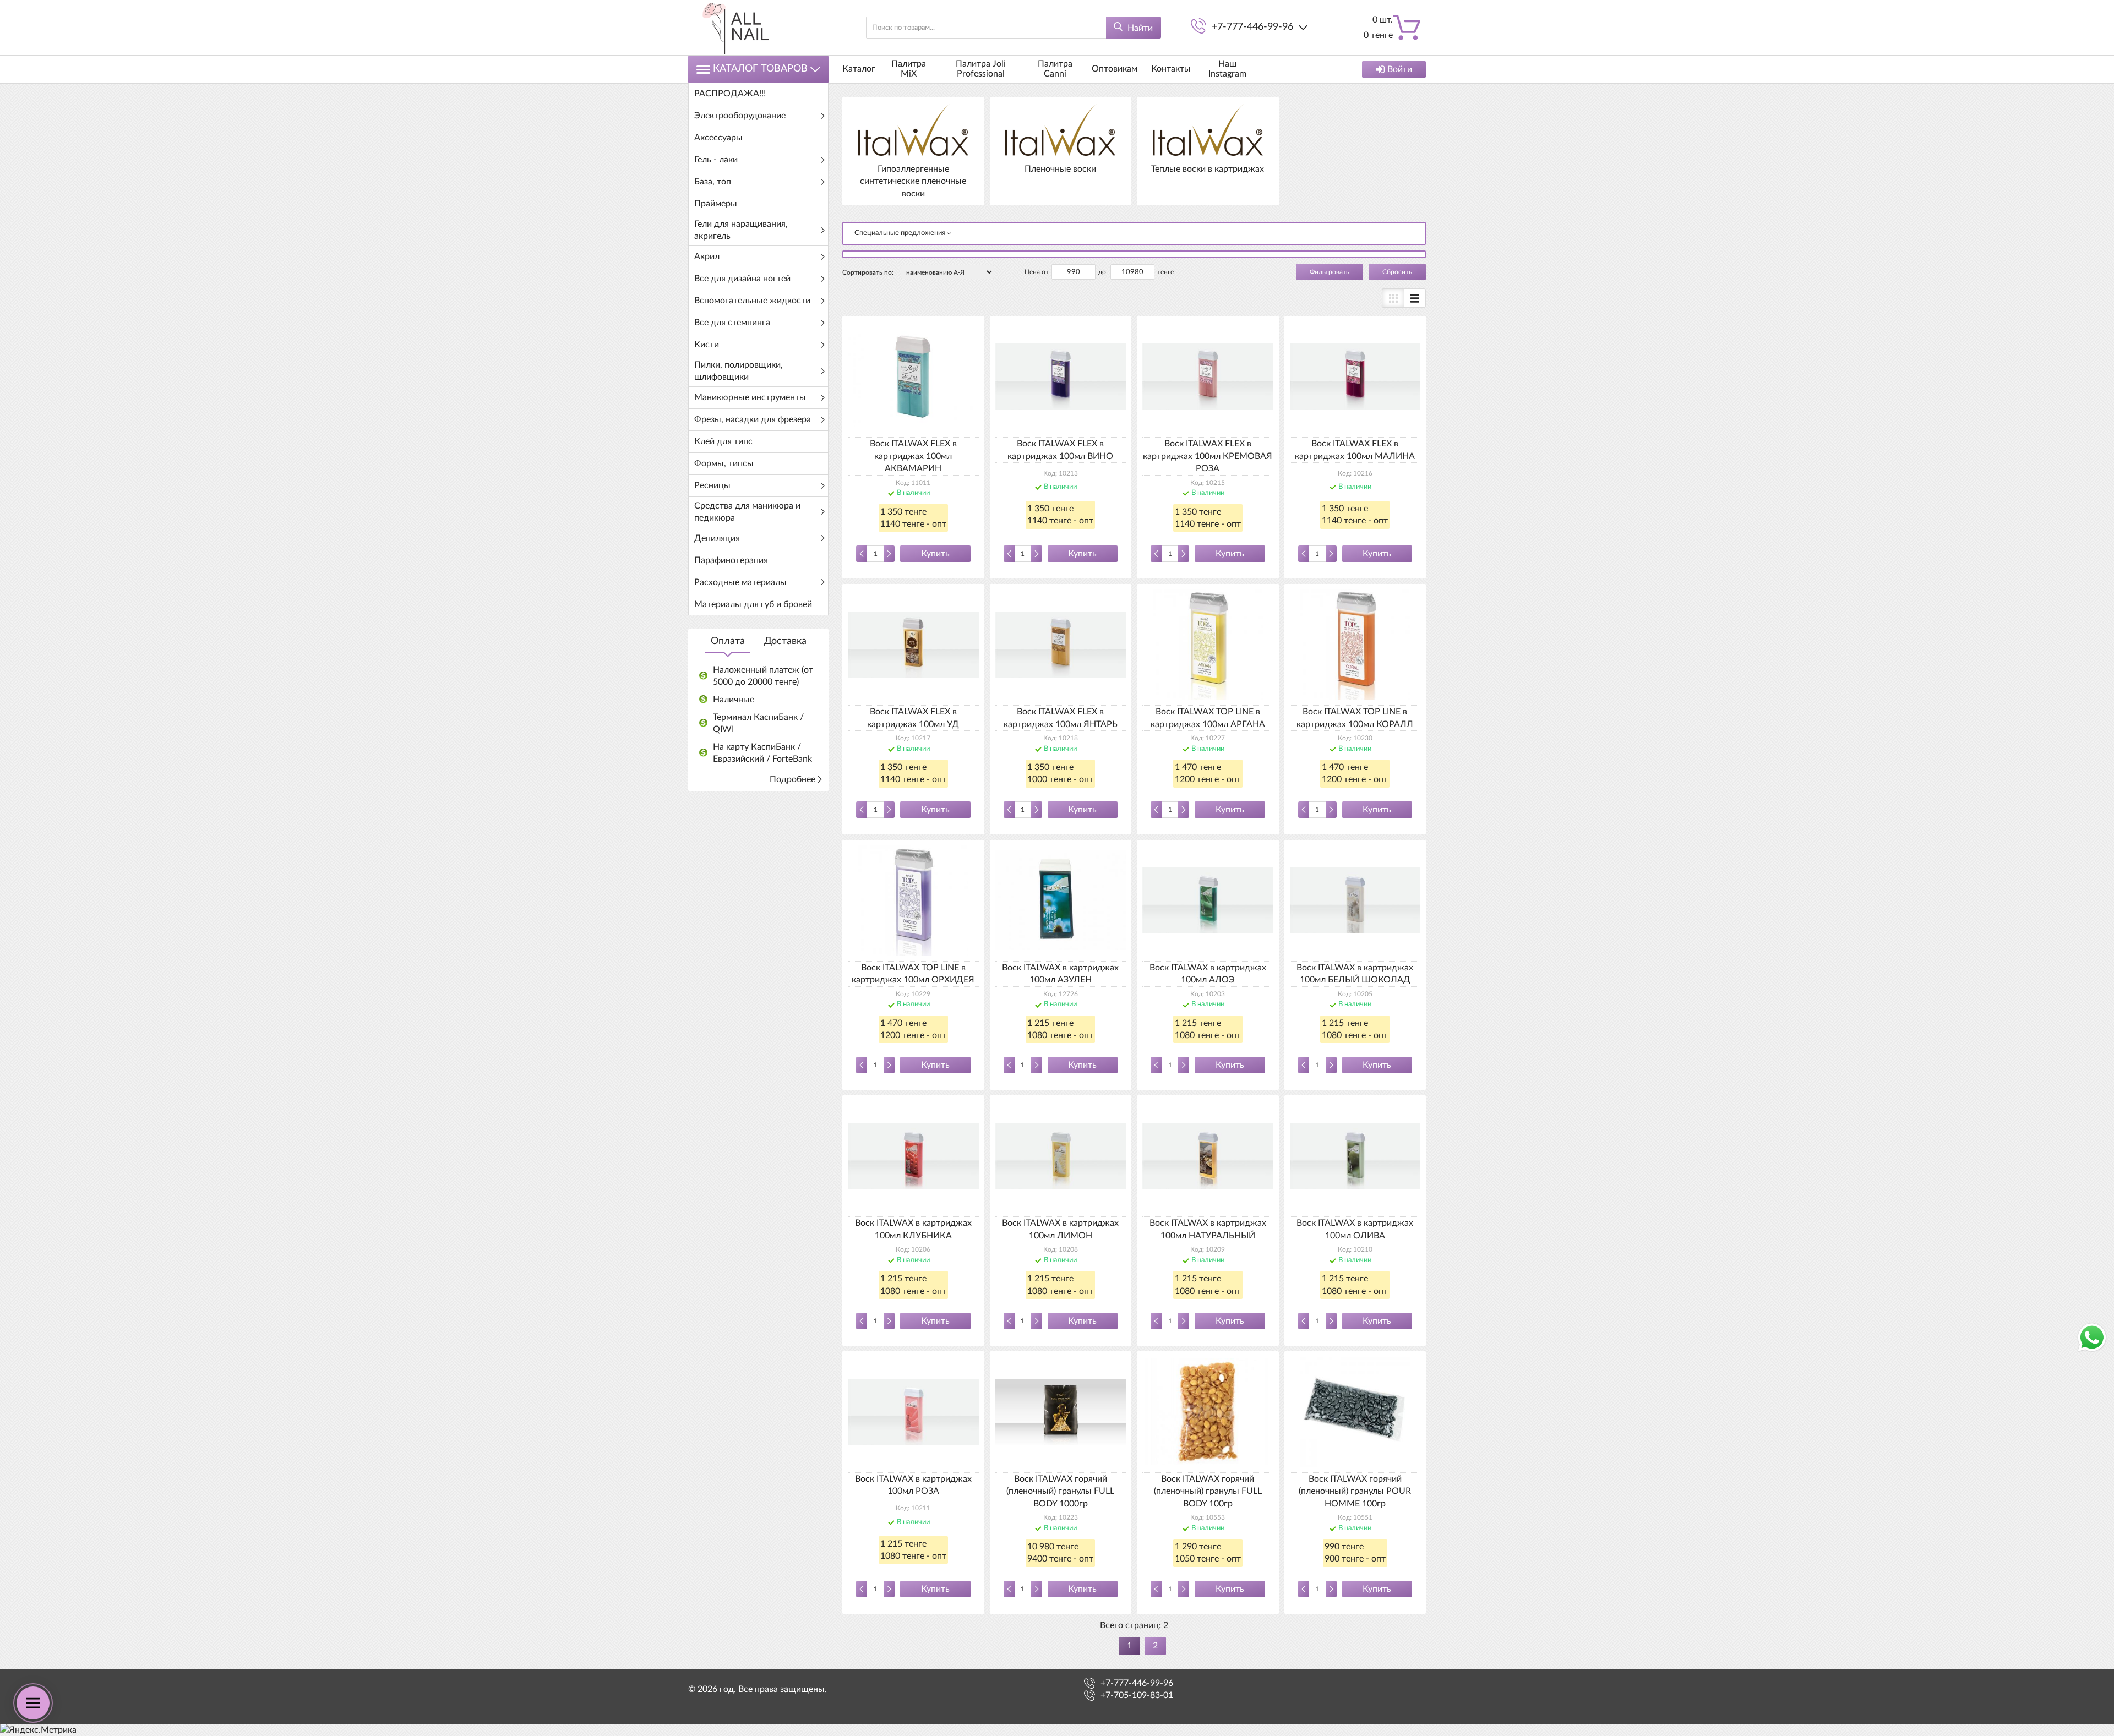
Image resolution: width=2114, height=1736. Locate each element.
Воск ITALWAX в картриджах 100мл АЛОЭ (1208, 974)
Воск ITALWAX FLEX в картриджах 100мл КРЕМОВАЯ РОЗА (1208, 456)
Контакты (1171, 69)
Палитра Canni (1055, 69)
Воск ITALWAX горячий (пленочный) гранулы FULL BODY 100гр (1208, 1491)
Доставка (785, 641)
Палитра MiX (909, 69)
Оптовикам (1115, 69)
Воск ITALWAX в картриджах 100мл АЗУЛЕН (1060, 974)
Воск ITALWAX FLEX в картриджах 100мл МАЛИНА (1355, 450)
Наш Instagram (1227, 69)
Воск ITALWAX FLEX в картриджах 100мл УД (913, 718)
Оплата (728, 641)
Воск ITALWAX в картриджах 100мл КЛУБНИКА (913, 1229)
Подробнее (792, 779)
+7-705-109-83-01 (1137, 1695)
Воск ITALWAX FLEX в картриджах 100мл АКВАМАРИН (913, 456)
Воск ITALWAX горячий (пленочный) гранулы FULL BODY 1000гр (1060, 1491)
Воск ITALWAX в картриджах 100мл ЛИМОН (1060, 1229)
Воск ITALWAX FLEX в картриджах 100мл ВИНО (1060, 450)
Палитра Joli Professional (981, 69)
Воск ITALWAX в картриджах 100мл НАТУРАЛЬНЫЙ (1208, 1229)
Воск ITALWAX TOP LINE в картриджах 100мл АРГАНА (1208, 718)
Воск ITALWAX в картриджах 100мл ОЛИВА (1355, 1229)
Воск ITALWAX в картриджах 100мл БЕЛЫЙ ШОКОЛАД (1355, 974)
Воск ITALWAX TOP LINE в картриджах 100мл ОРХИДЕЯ (913, 974)
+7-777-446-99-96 (1252, 27)
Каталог (859, 69)
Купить (935, 554)
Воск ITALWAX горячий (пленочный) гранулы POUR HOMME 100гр (1355, 1491)
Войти (1400, 69)
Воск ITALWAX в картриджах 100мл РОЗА (913, 1485)
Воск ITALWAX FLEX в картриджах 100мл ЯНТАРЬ (1061, 718)
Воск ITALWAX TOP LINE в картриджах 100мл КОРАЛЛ (1355, 718)
